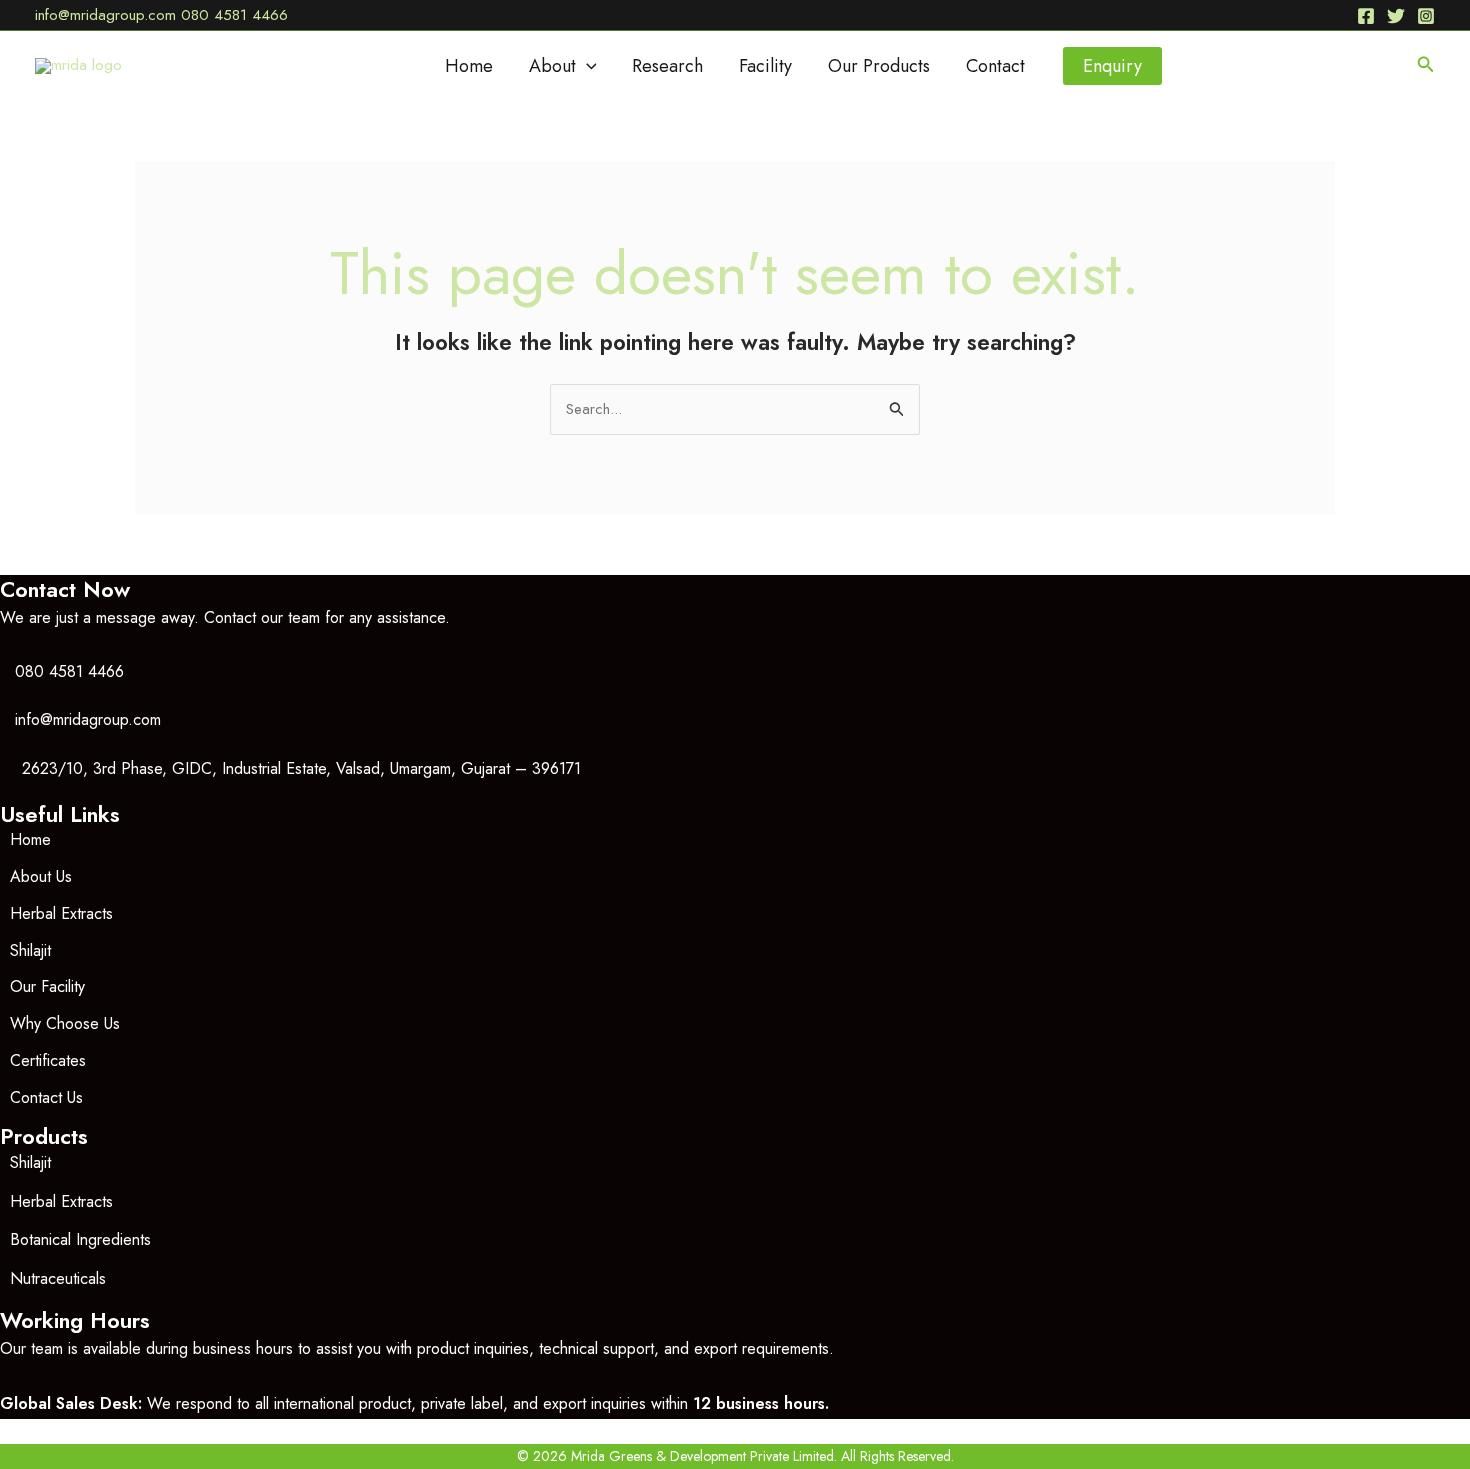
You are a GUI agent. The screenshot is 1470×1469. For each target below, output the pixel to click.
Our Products (879, 66)
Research (667, 66)
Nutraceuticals (58, 1278)
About (552, 66)
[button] (586, 66)
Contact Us (46, 1097)
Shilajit (30, 950)
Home (469, 66)
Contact (995, 66)
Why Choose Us (65, 1023)
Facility (765, 66)
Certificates (48, 1060)
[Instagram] (1426, 16)
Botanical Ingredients (80, 1239)
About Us (41, 876)
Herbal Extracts (61, 913)
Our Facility (47, 986)
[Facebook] (1366, 16)
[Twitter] (1396, 16)
